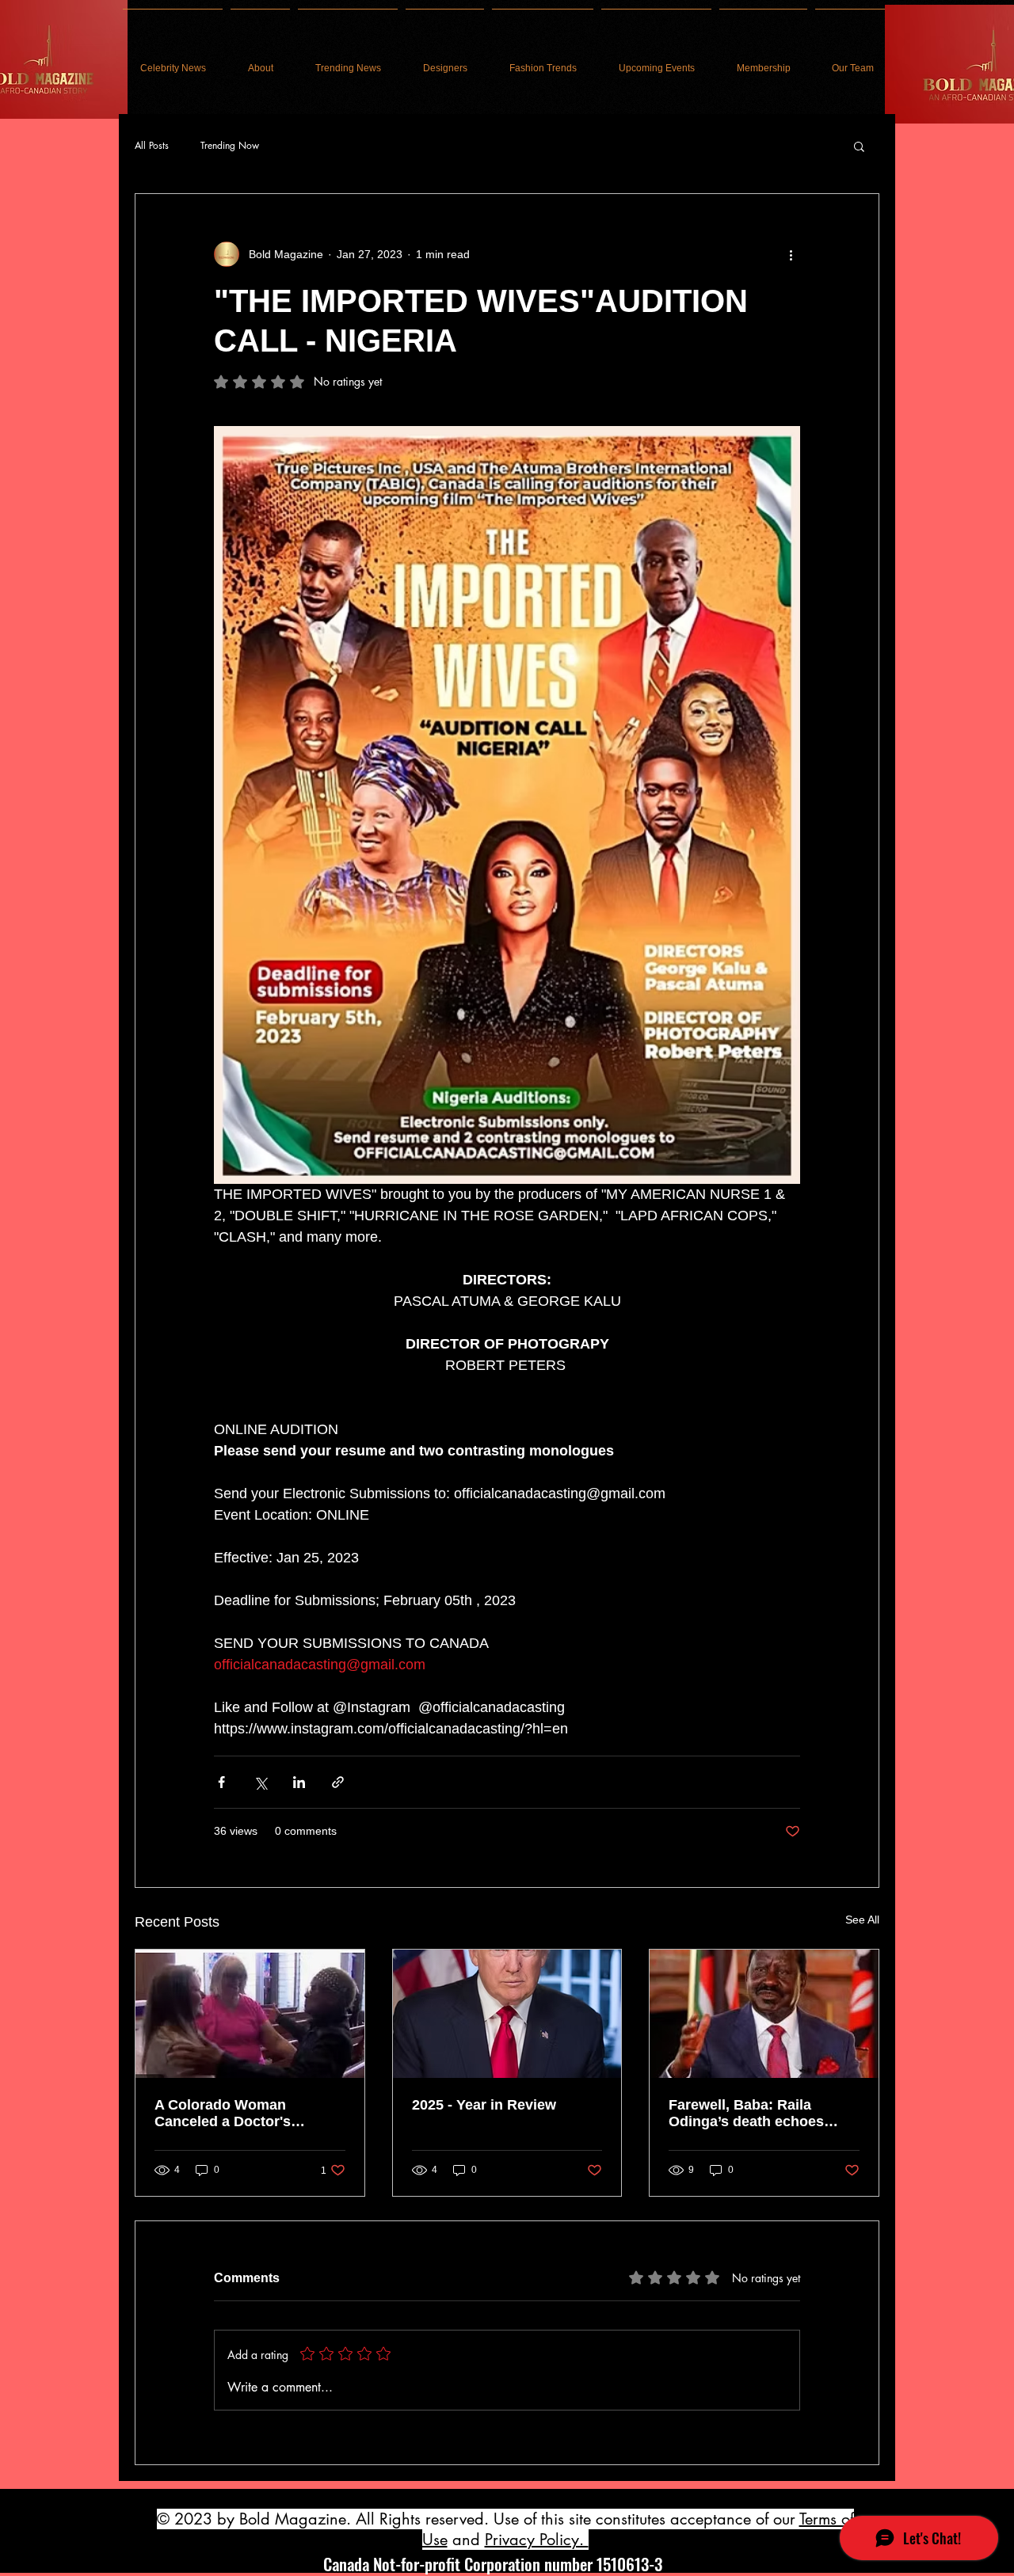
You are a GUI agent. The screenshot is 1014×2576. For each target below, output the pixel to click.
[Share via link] (338, 1782)
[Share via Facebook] (221, 1782)
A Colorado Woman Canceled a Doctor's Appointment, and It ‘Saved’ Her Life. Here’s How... (248, 2114)
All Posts (152, 146)
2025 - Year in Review (484, 2105)
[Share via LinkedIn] (299, 1782)
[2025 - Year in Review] (507, 2014)
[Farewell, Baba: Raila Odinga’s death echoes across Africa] (764, 2014)
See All (862, 1920)
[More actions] (791, 254)
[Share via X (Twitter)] (260, 1782)
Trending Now (230, 146)
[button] (859, 146)
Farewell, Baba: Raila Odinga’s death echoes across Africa (746, 2114)
